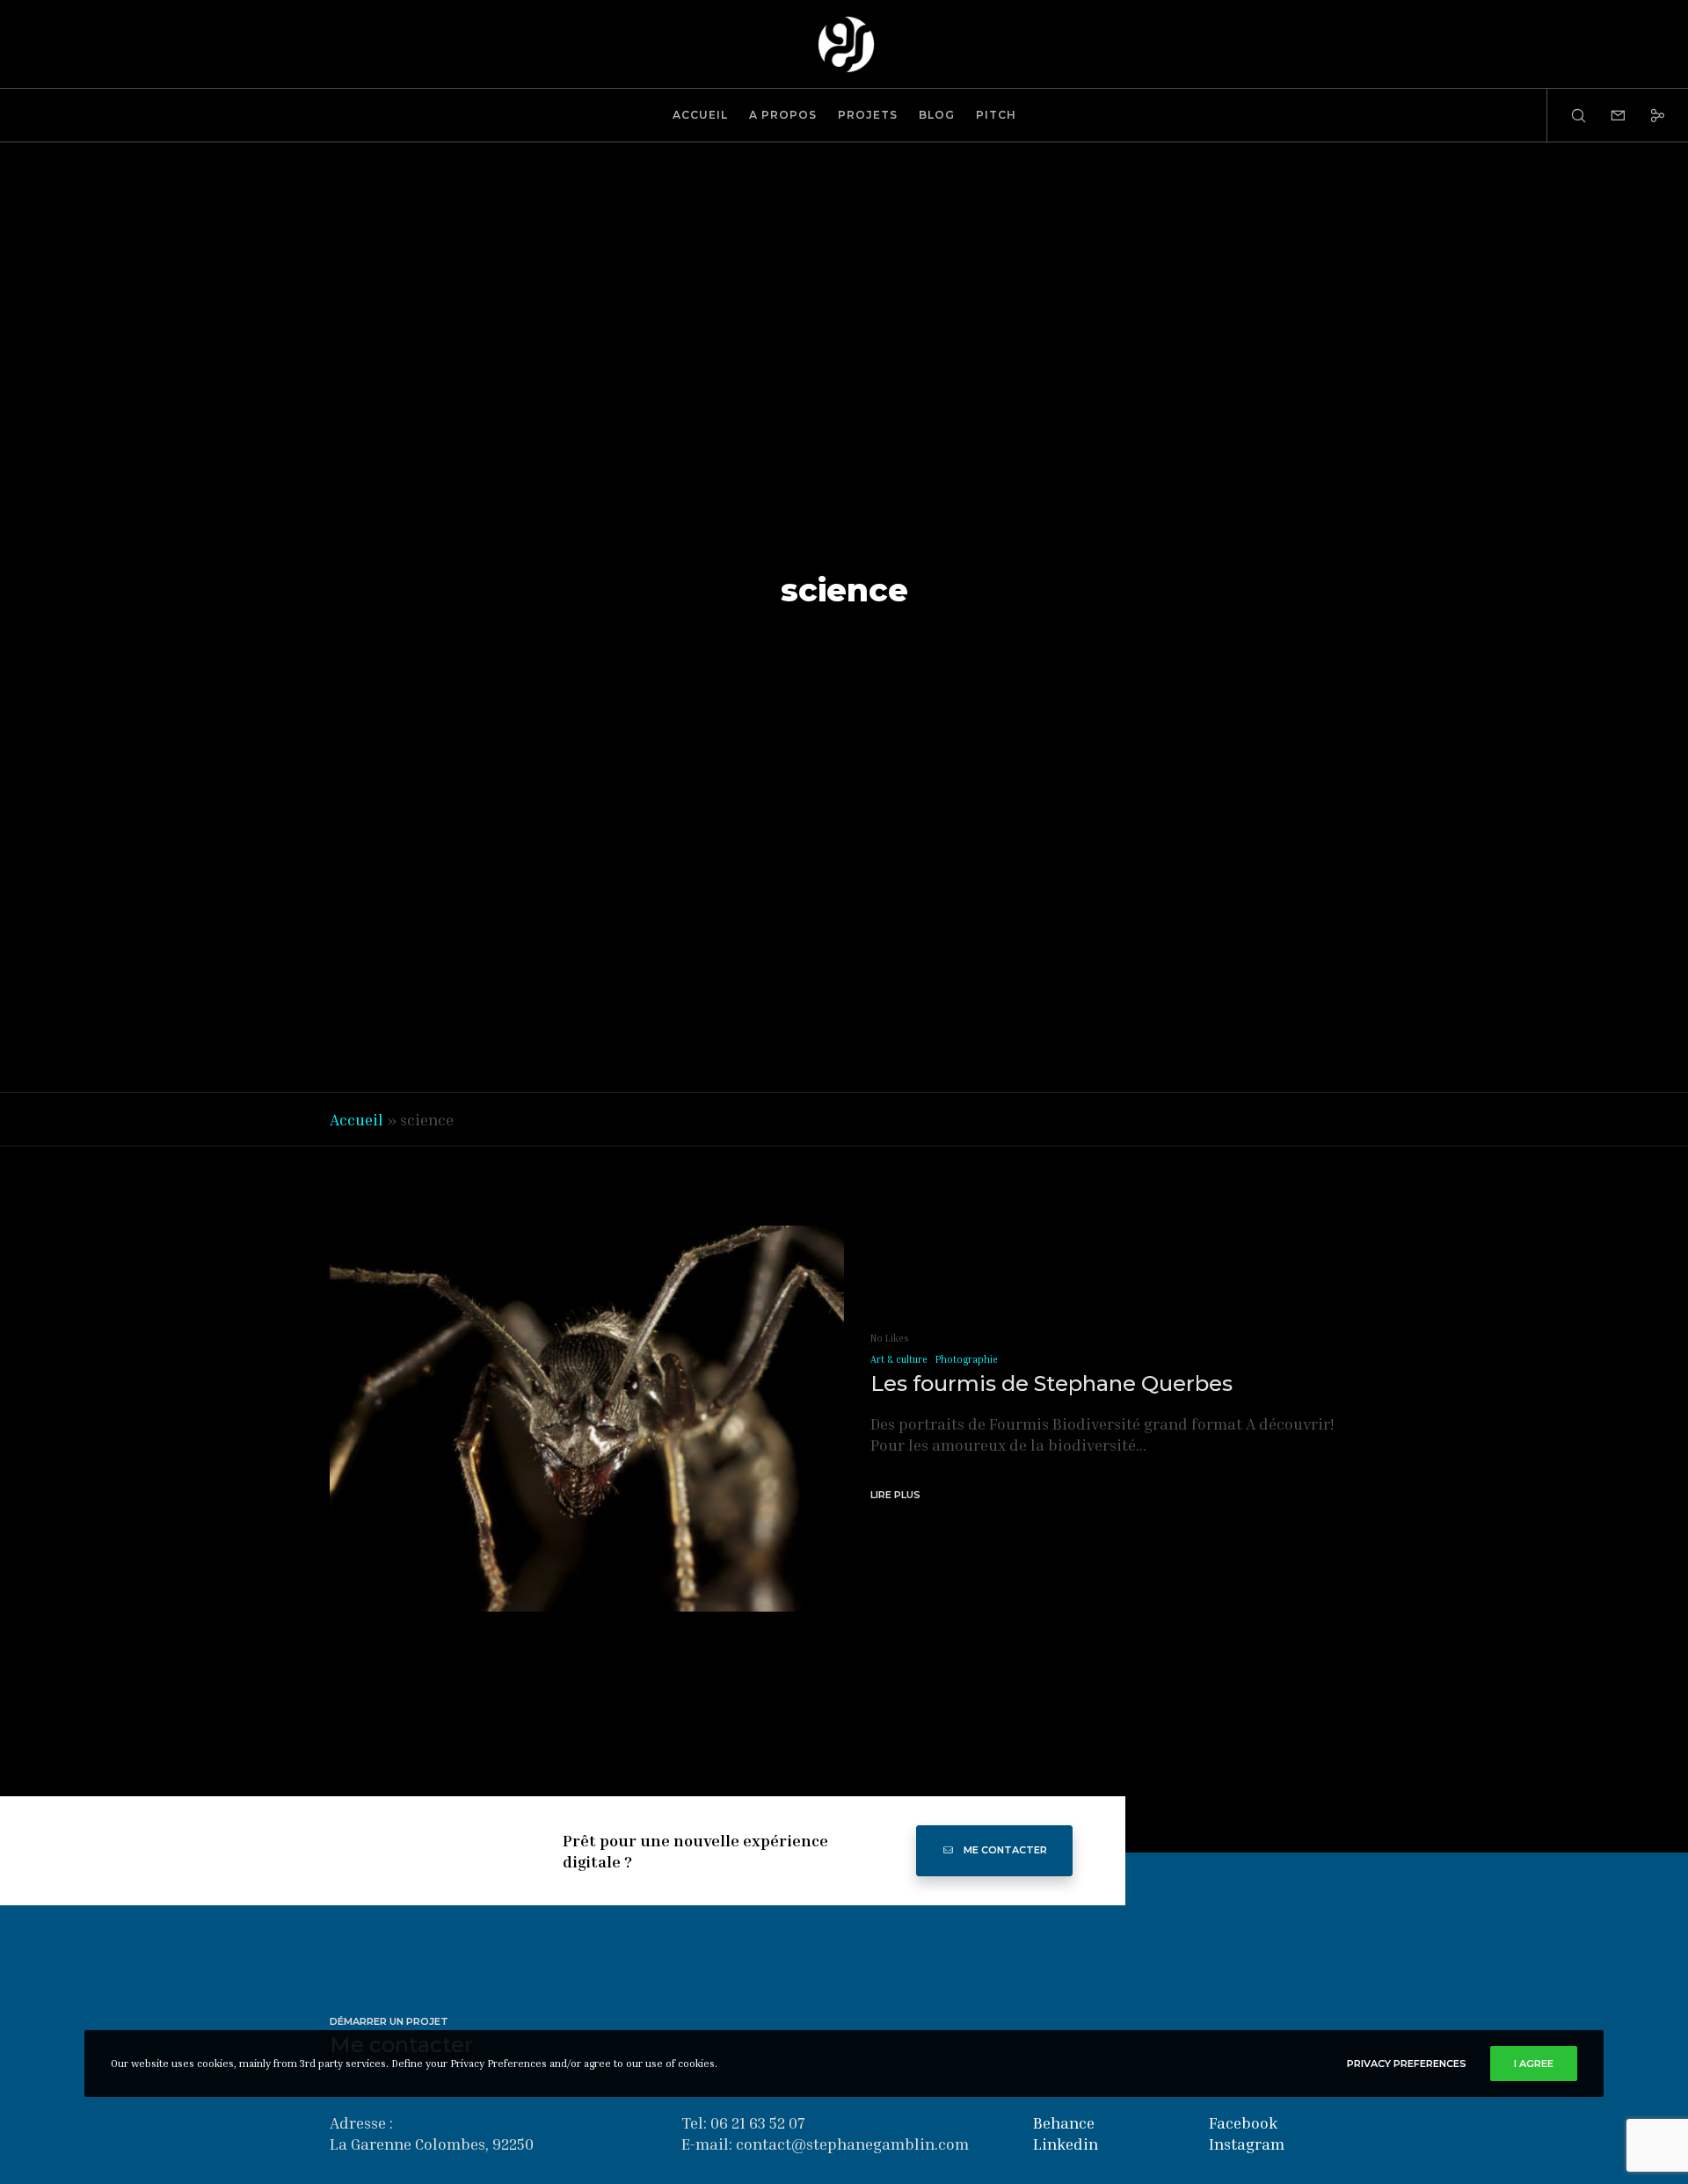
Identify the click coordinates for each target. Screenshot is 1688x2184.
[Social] (1646, 115)
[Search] (1567, 115)
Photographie (967, 1359)
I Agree (1534, 2064)
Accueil (357, 1119)
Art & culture (899, 1359)
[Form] (1607, 115)
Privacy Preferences (1407, 2064)
